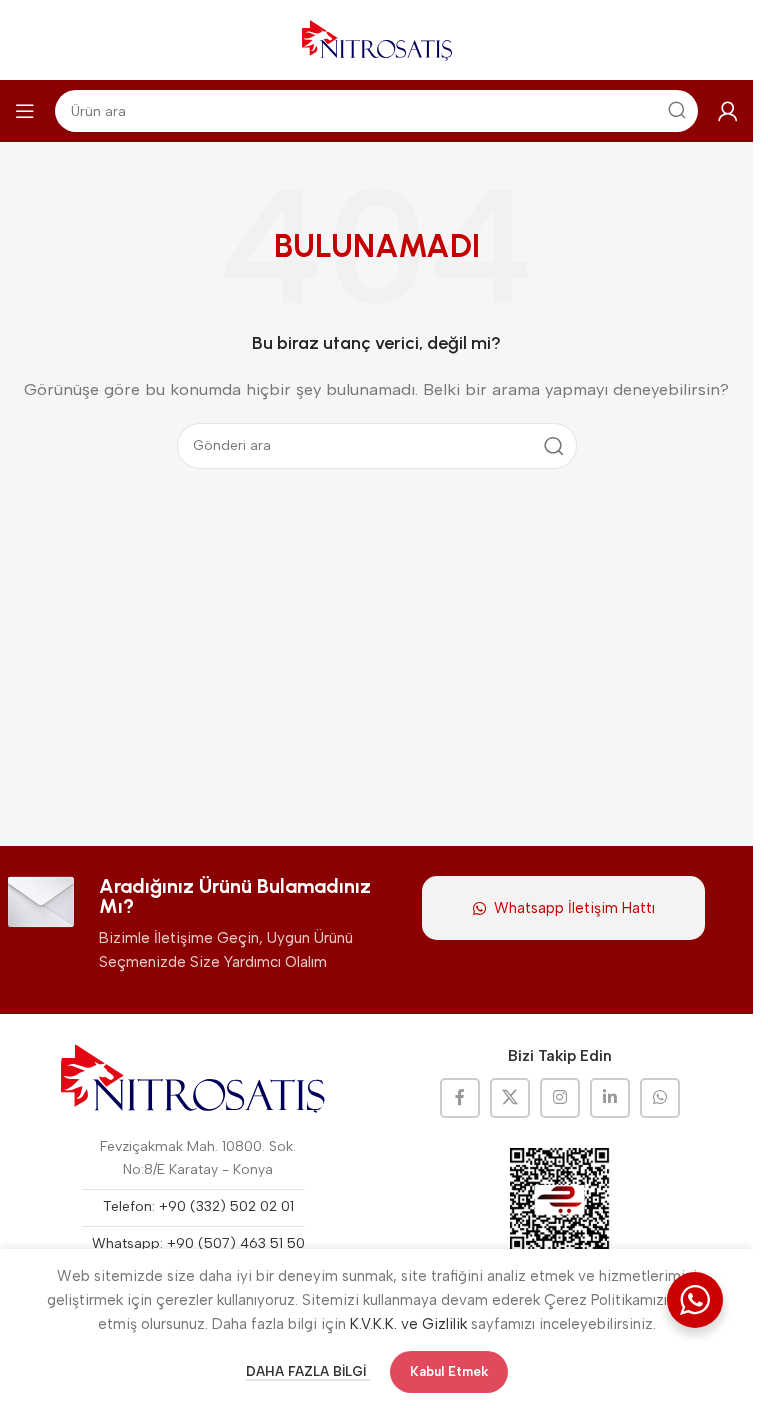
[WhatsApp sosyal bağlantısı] (660, 1098)
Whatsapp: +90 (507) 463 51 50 (198, 1243)
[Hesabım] (728, 111)
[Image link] (193, 1079)
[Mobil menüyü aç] (25, 111)
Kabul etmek (449, 1371)
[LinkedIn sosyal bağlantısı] (610, 1098)
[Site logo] (377, 39)
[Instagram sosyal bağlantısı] (560, 1098)
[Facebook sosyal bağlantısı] (460, 1098)
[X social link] (510, 1098)
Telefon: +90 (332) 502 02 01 (198, 1206)
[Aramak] (554, 446)
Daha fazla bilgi (308, 1371)
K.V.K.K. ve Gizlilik (408, 1324)
